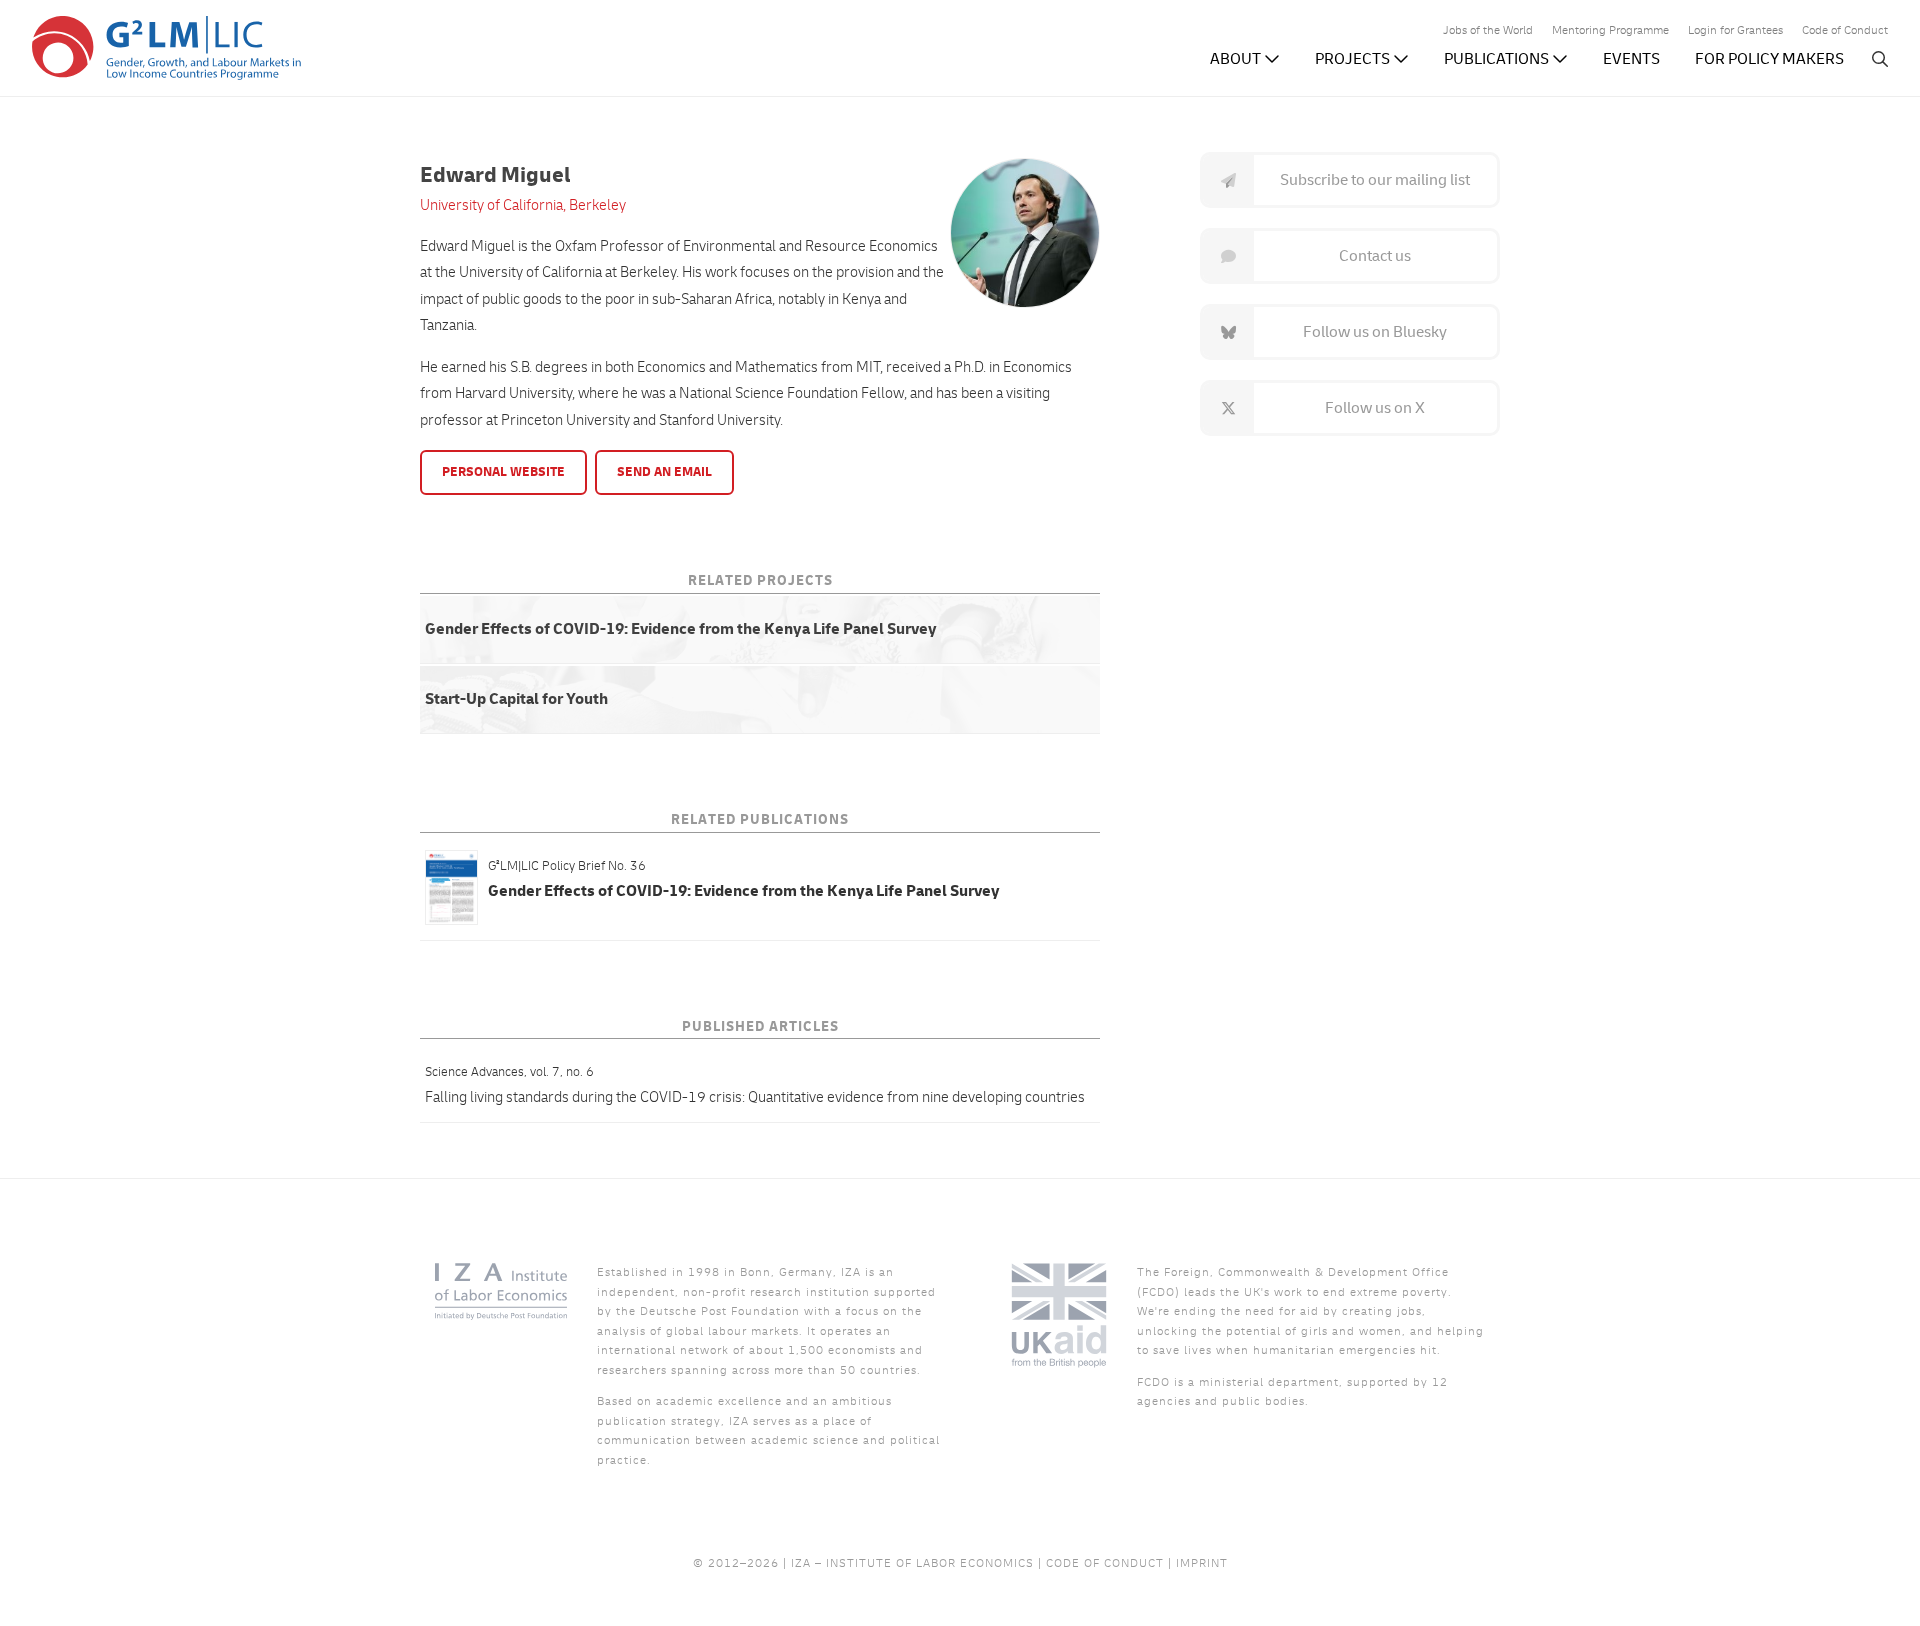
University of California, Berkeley (523, 205)
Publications (1498, 59)
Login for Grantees (1735, 31)
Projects (1354, 59)
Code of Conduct (1845, 31)
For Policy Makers (1769, 59)
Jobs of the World (1488, 31)
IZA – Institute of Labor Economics (912, 1563)
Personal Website (503, 472)
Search (1880, 59)
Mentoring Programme (1610, 31)
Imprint (1202, 1563)
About (1237, 59)
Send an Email (664, 472)
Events (1631, 59)
